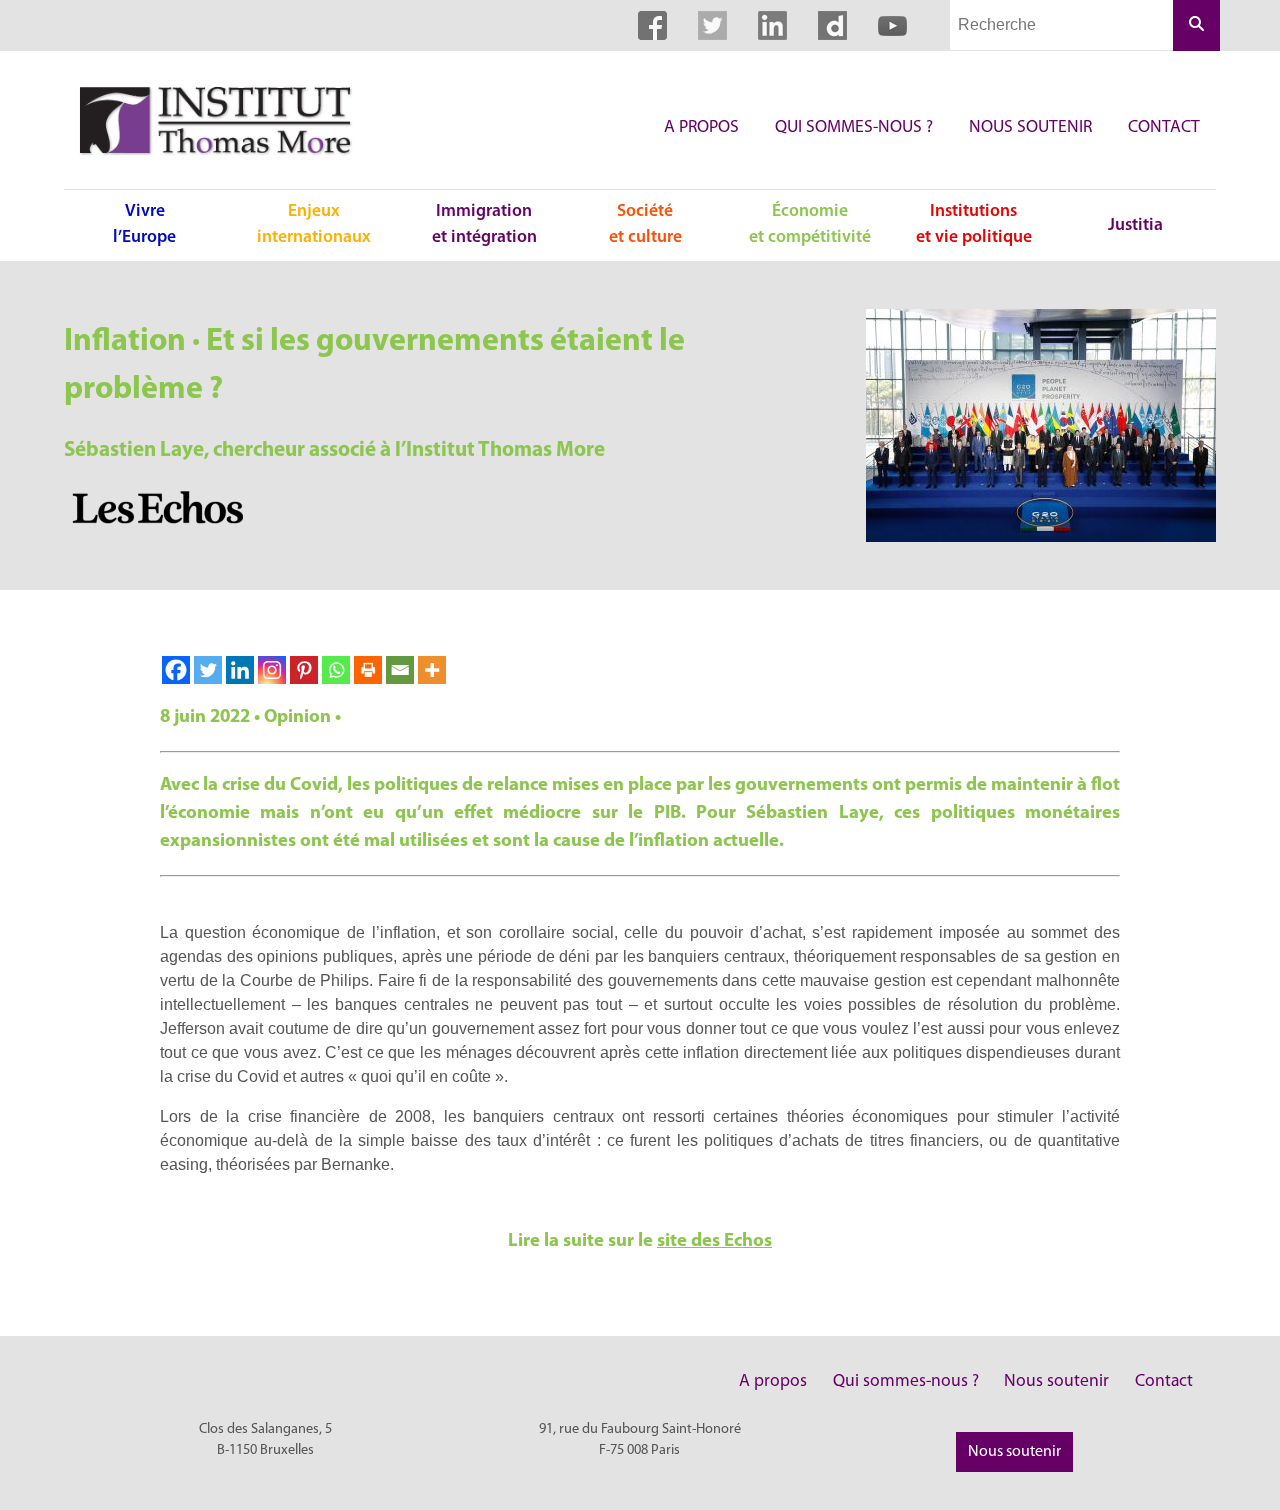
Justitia (1135, 225)
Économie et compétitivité (810, 224)
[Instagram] (272, 670)
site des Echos (714, 1241)
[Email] (400, 670)
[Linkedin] (240, 670)
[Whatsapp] (336, 670)
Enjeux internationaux (314, 224)
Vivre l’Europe (144, 224)
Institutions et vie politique (974, 224)
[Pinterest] (304, 670)
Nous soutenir (1030, 127)
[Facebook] (176, 670)
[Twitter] (208, 670)
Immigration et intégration (484, 224)
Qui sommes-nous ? (854, 127)
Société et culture (645, 224)
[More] (432, 670)
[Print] (368, 670)
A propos (701, 127)
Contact (1164, 127)
